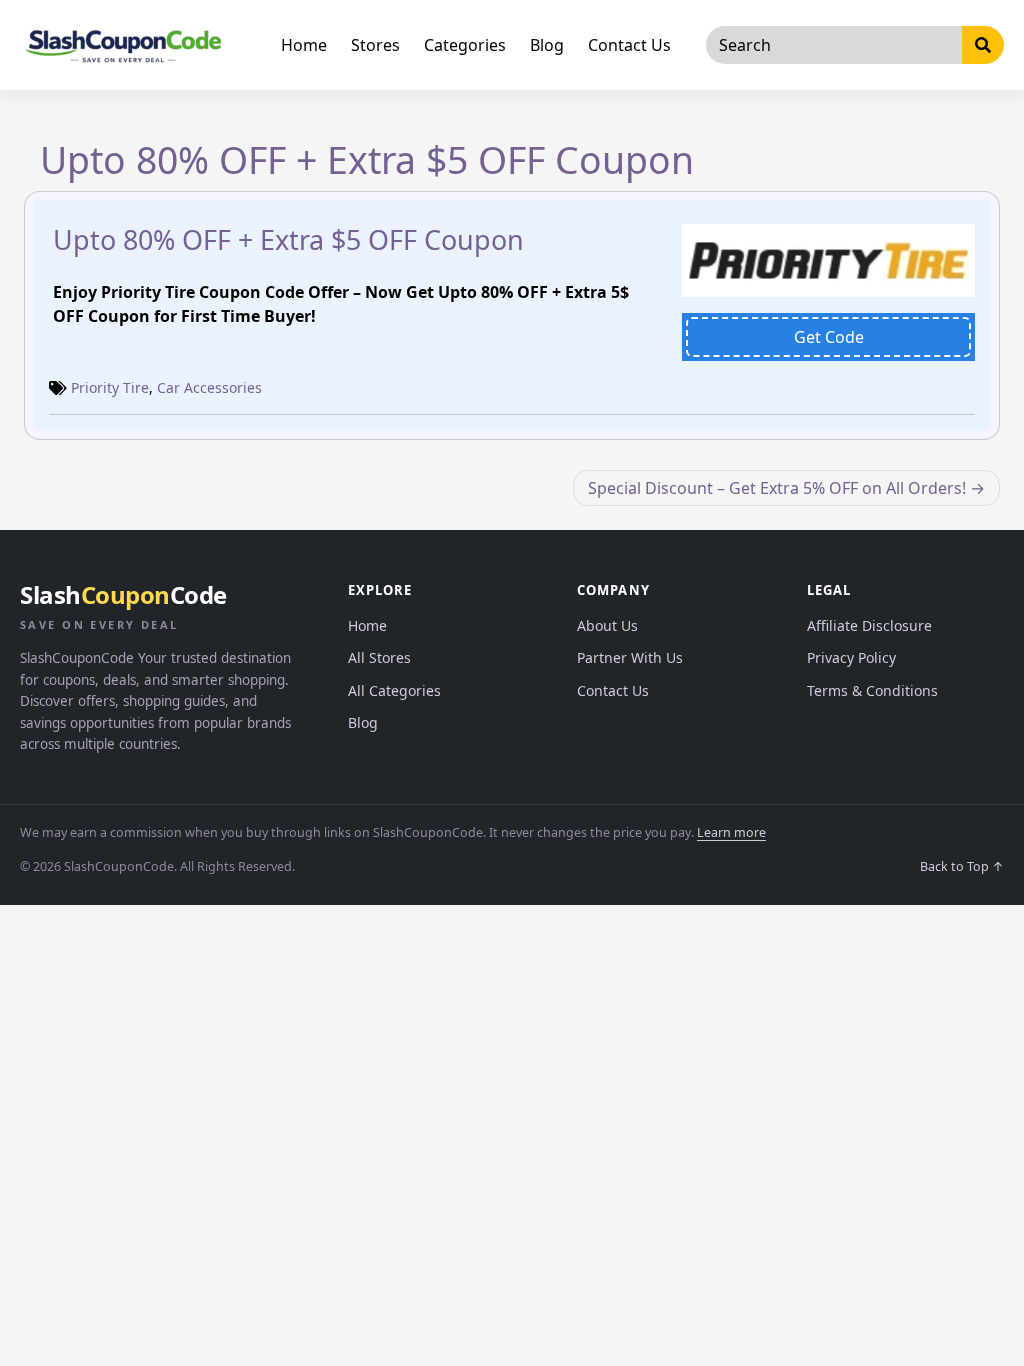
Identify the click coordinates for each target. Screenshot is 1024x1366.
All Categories (394, 690)
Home (304, 45)
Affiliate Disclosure (869, 625)
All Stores (379, 657)
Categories (465, 45)
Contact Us (629, 45)
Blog (547, 45)
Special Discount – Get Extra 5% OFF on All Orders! (777, 488)
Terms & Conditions (872, 690)
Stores (375, 45)
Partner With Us (630, 657)
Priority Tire (110, 387)
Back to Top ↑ (962, 866)
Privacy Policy (851, 657)
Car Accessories (209, 387)
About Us (607, 625)
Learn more (731, 832)
